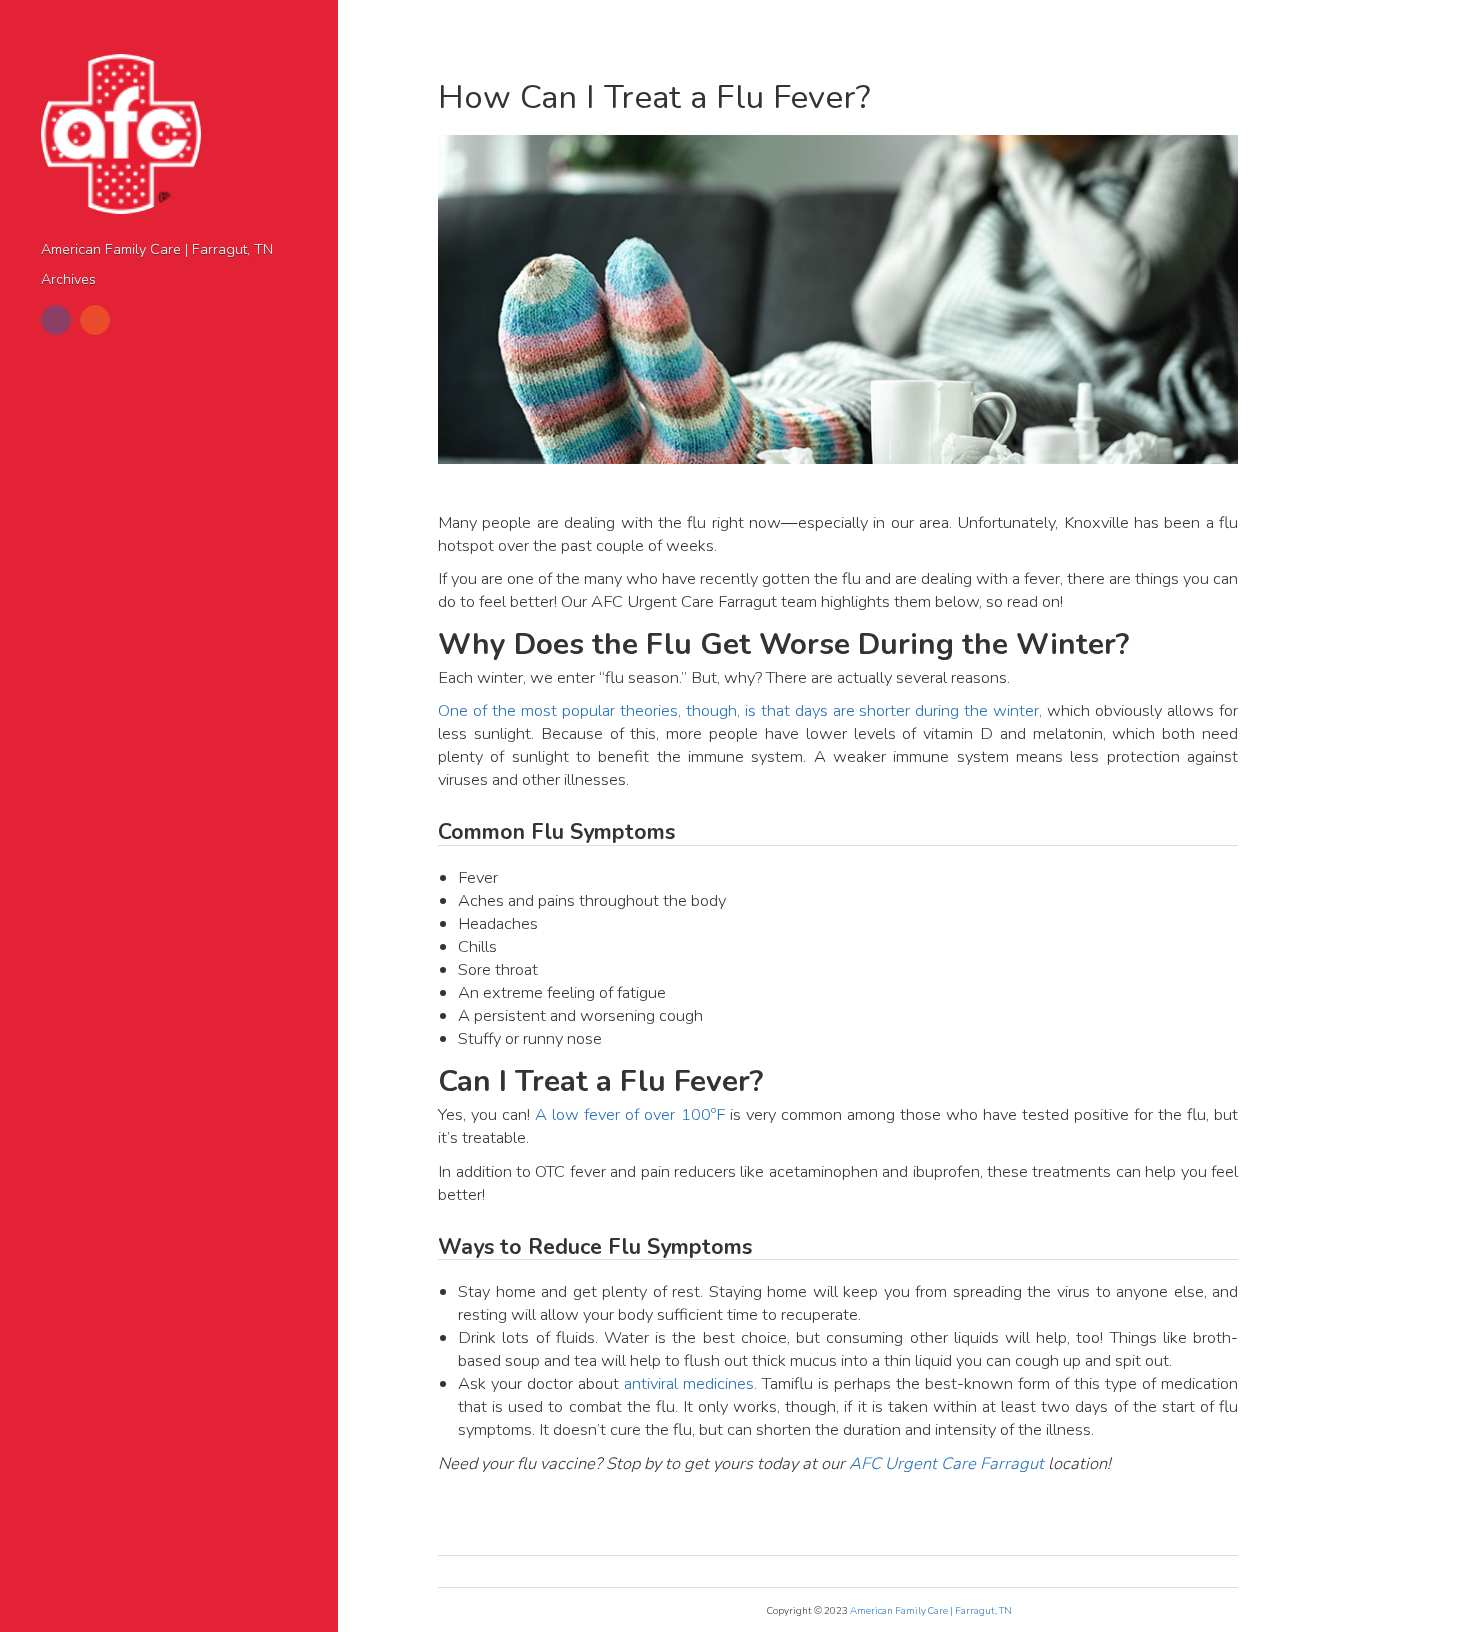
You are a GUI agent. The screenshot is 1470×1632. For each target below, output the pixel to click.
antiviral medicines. (690, 1383)
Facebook (56, 320)
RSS (95, 320)
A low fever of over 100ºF (629, 1114)
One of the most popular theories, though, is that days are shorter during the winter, (740, 710)
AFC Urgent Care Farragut (946, 1463)
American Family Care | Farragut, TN (157, 249)
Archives (68, 279)
